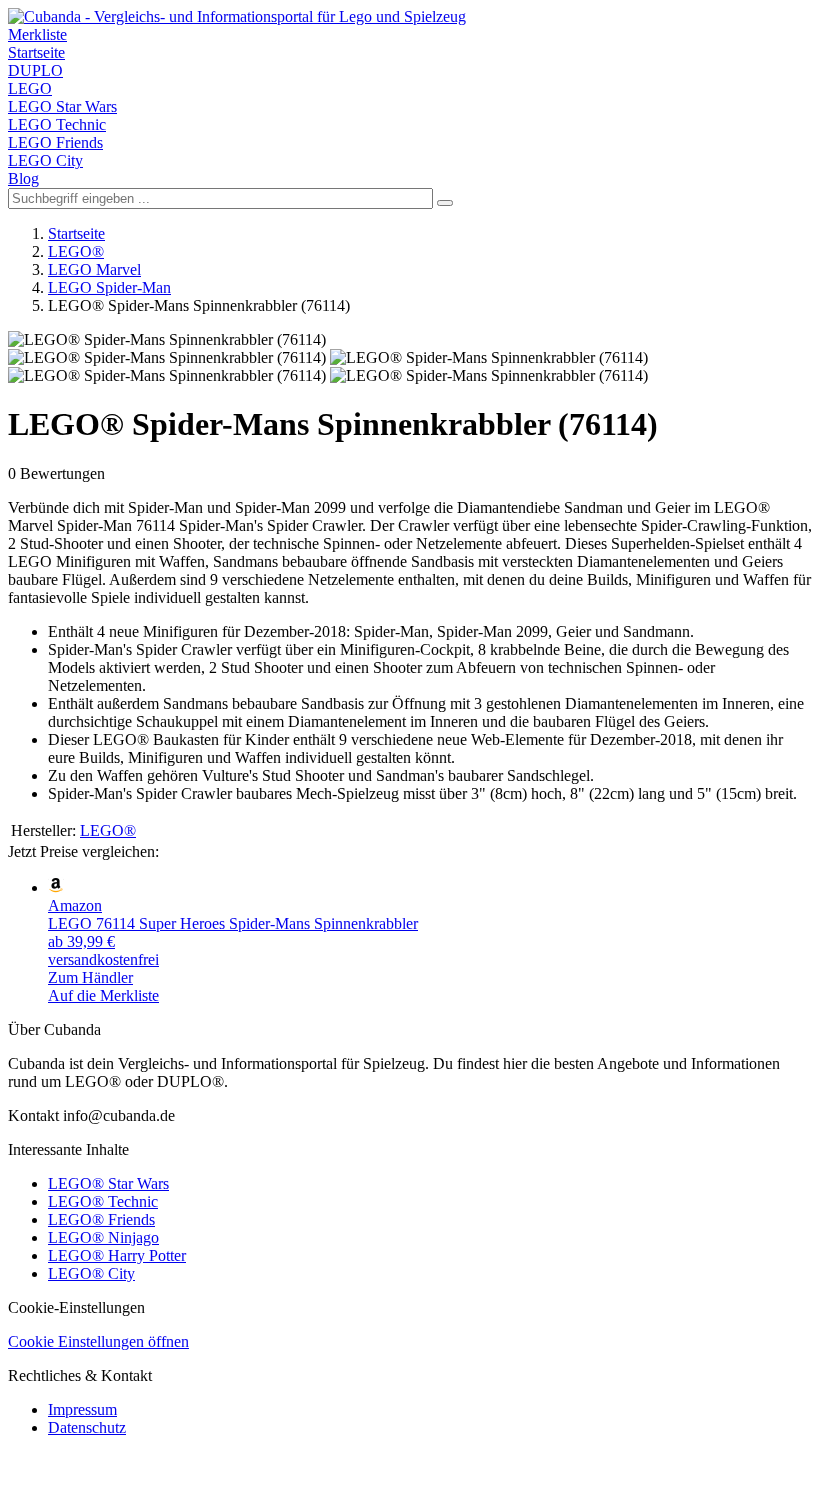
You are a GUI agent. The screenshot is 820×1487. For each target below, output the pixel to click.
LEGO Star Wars (62, 106)
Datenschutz (87, 1427)
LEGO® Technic (103, 1201)
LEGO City (45, 160)
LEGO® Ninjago (103, 1237)
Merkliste (37, 34)
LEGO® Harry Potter (117, 1255)
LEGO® (76, 251)
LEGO (30, 88)
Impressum (82, 1409)
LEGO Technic (57, 124)
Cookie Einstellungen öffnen (98, 1341)
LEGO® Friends (101, 1219)
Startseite (36, 52)
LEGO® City (91, 1273)
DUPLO (35, 70)
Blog (23, 178)
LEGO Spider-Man (109, 287)
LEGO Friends (55, 142)
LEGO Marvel (94, 269)
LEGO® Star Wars (108, 1183)
